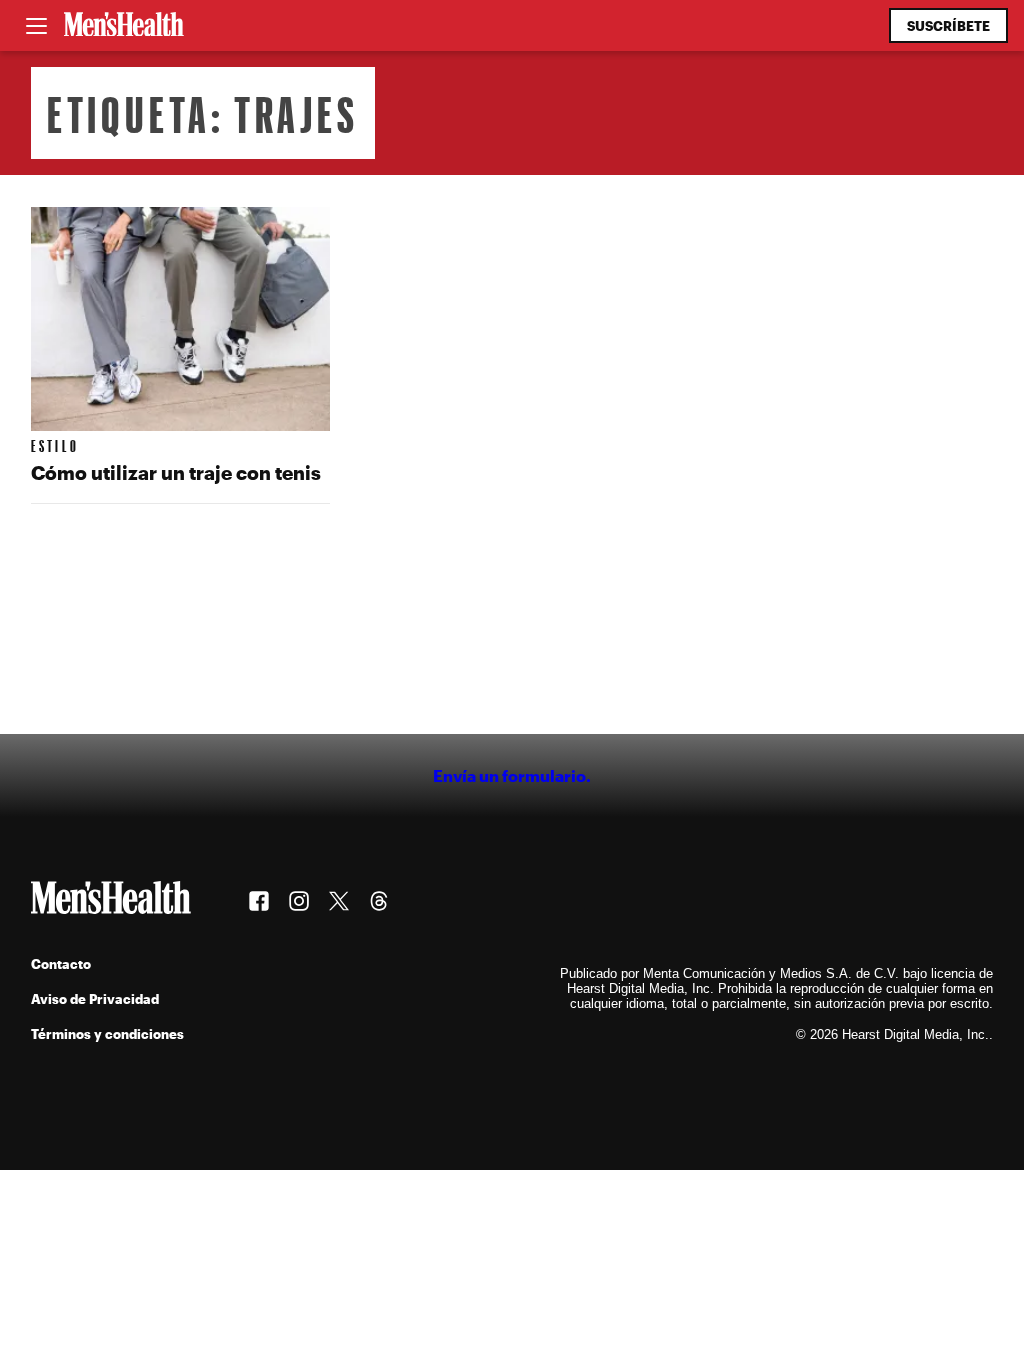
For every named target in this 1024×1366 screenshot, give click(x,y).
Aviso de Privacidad (95, 998)
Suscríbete (948, 25)
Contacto (61, 963)
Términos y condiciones (107, 1033)
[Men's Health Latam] (124, 26)
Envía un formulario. (512, 775)
